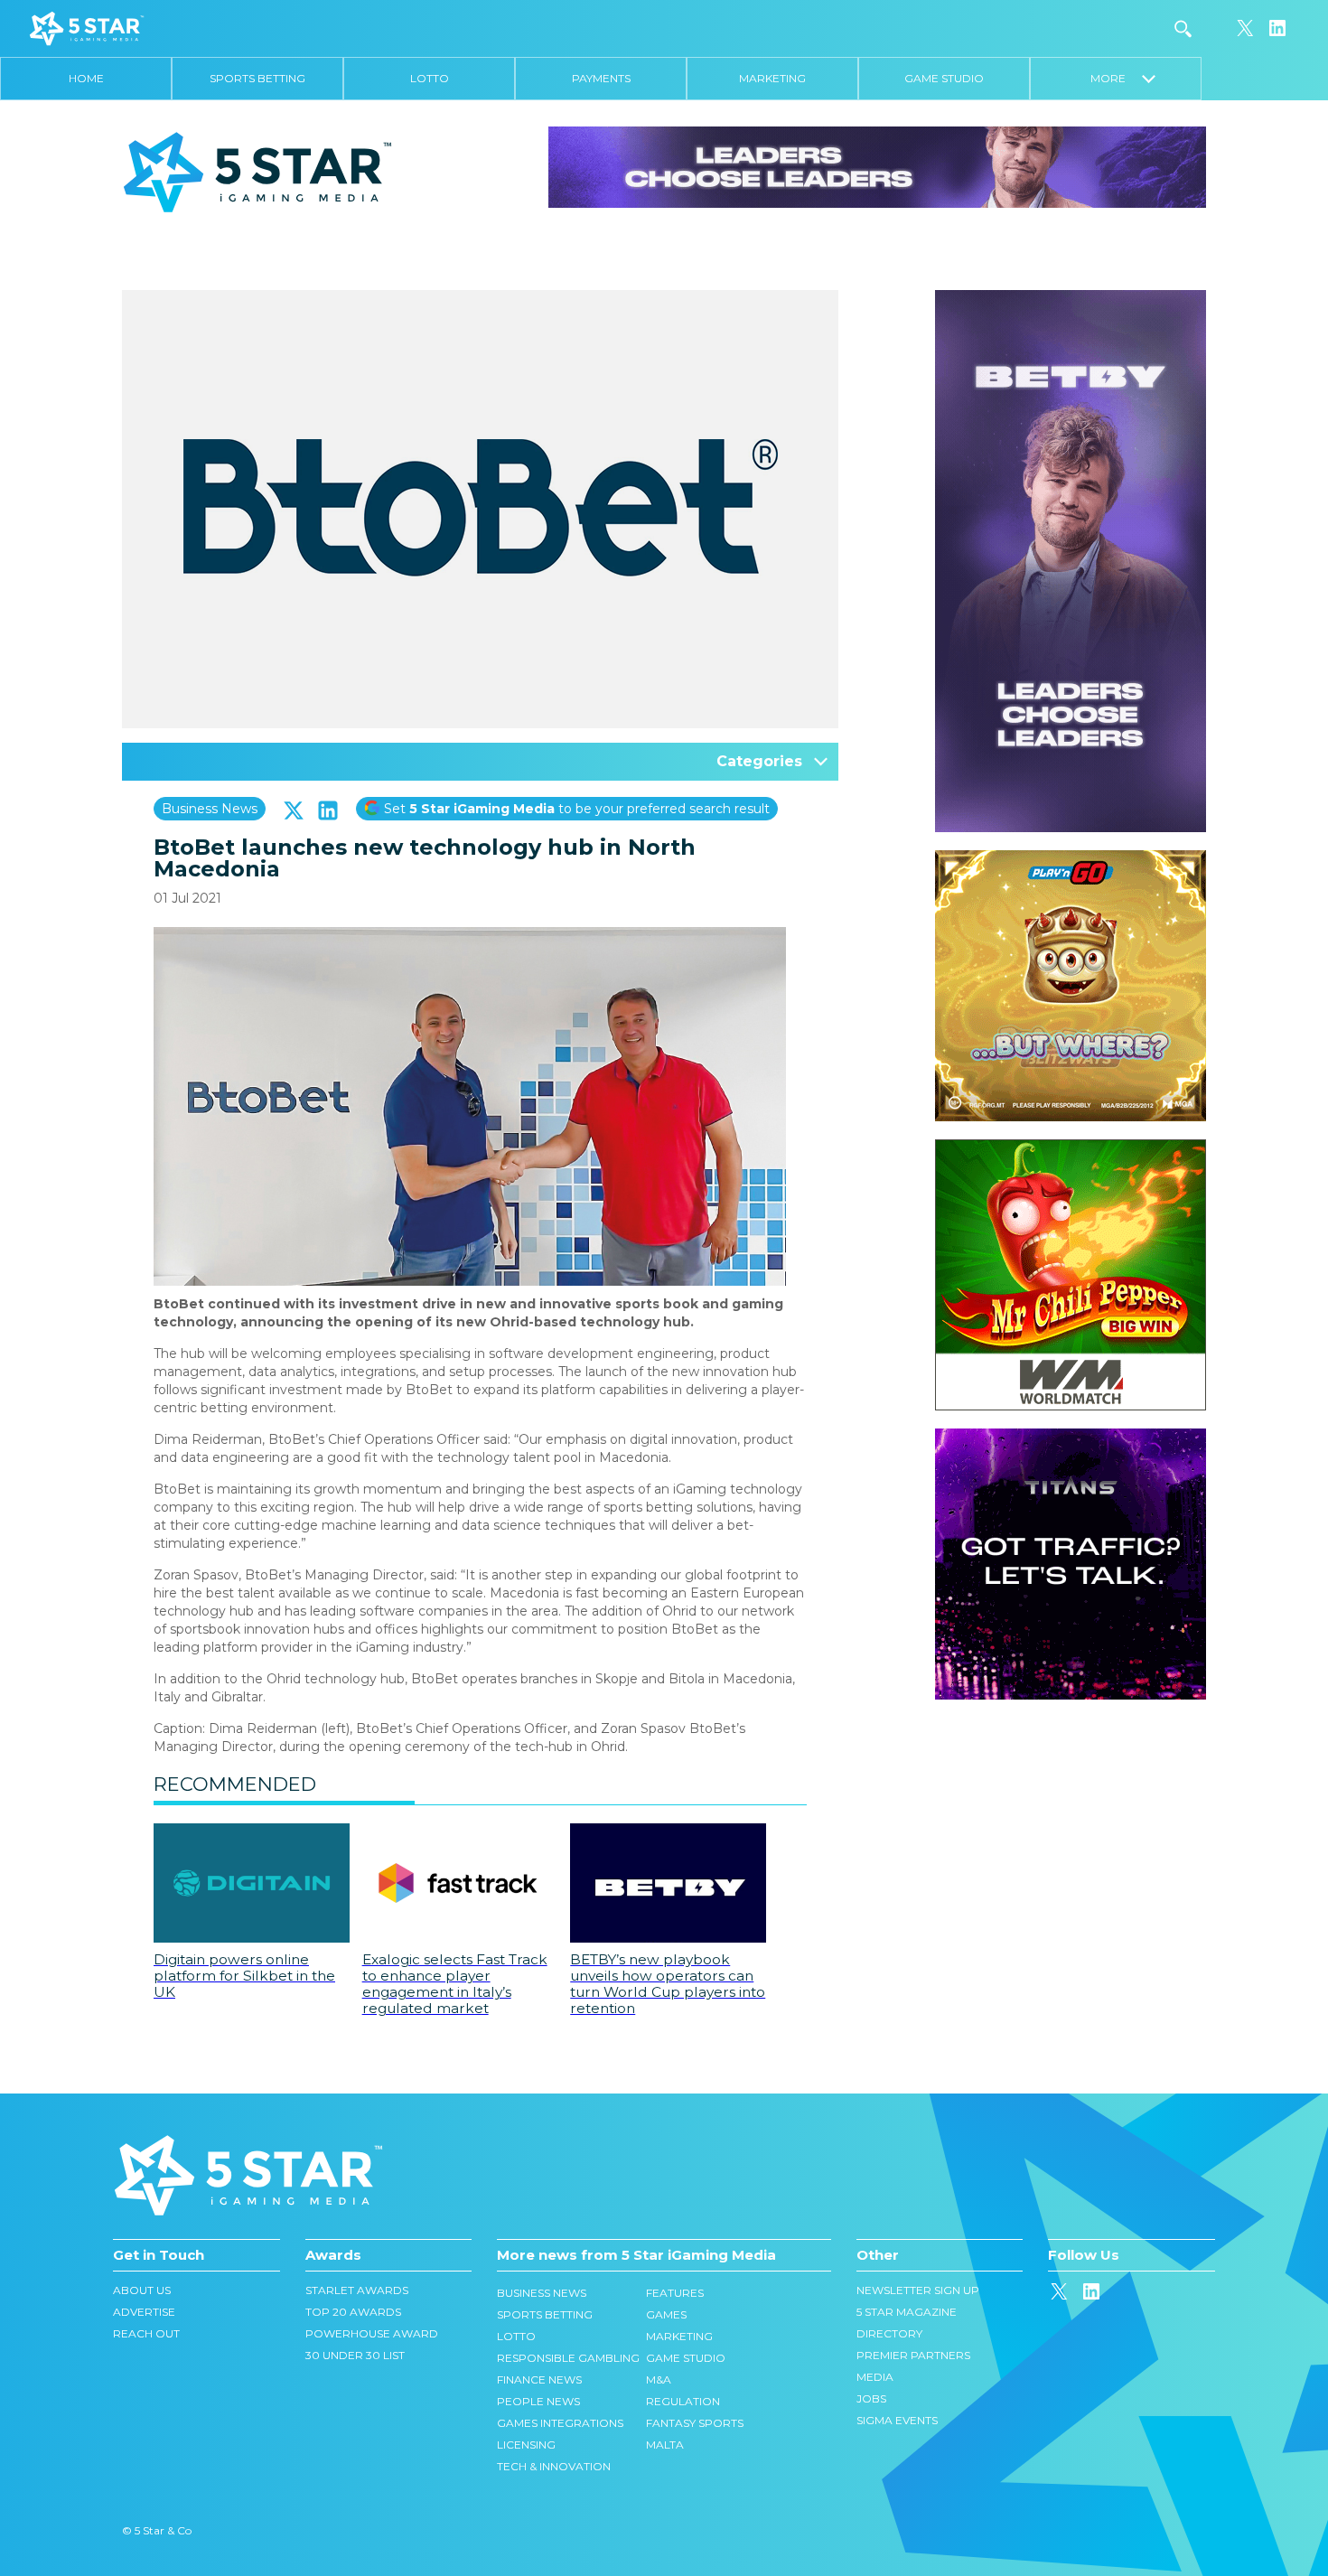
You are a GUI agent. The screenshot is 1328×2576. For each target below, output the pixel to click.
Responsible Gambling (568, 2358)
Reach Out (146, 2333)
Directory (889, 2333)
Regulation (683, 2401)
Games (666, 2314)
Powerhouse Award (372, 2333)
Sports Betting (257, 78)
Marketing (772, 78)
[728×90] (877, 166)
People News (538, 2401)
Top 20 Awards (353, 2312)
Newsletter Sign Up (918, 2290)
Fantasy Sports (695, 2423)
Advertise (144, 2312)
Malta (665, 2445)
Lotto (430, 78)
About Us (142, 2290)
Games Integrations (560, 2423)
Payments (601, 78)
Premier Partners (913, 2355)
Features (675, 2293)
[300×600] (1071, 299)
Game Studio (944, 78)
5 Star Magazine (907, 2312)
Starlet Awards (357, 2290)
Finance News (539, 2379)
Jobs (871, 2398)
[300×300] (1071, 859)
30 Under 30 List (355, 2355)
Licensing (526, 2445)
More (1116, 78)
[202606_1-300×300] (1071, 1148)
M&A (659, 2379)
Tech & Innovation (554, 2466)
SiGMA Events (897, 2420)
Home (86, 78)
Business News (210, 809)
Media (875, 2377)
